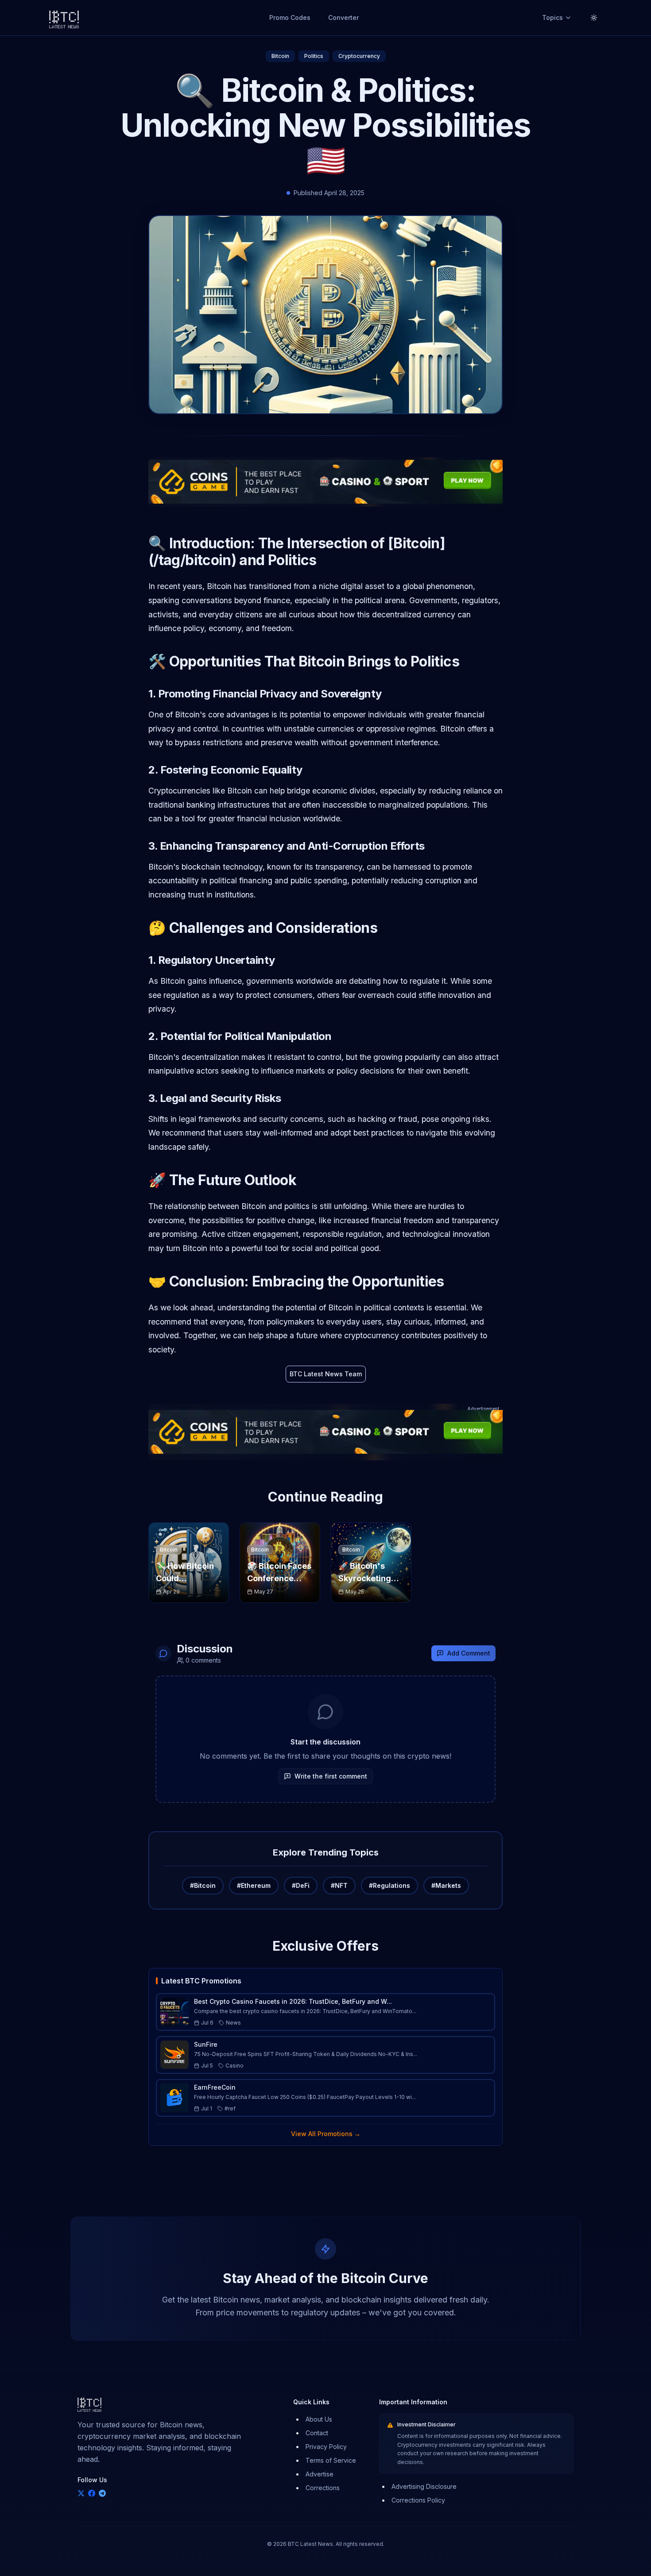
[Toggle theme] (594, 18)
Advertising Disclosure (424, 2486)
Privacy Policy (326, 2447)
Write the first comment (331, 1776)
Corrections (323, 2488)
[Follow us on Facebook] (92, 2493)
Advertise (320, 2474)
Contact (317, 2433)
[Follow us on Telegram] (102, 2493)
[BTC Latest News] (64, 18)
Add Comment (469, 1653)
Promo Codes (290, 17)
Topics (552, 17)
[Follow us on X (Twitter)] (81, 2493)
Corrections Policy (418, 2500)
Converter (343, 17)
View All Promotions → (326, 2134)
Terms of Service (331, 2460)
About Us (319, 2419)
